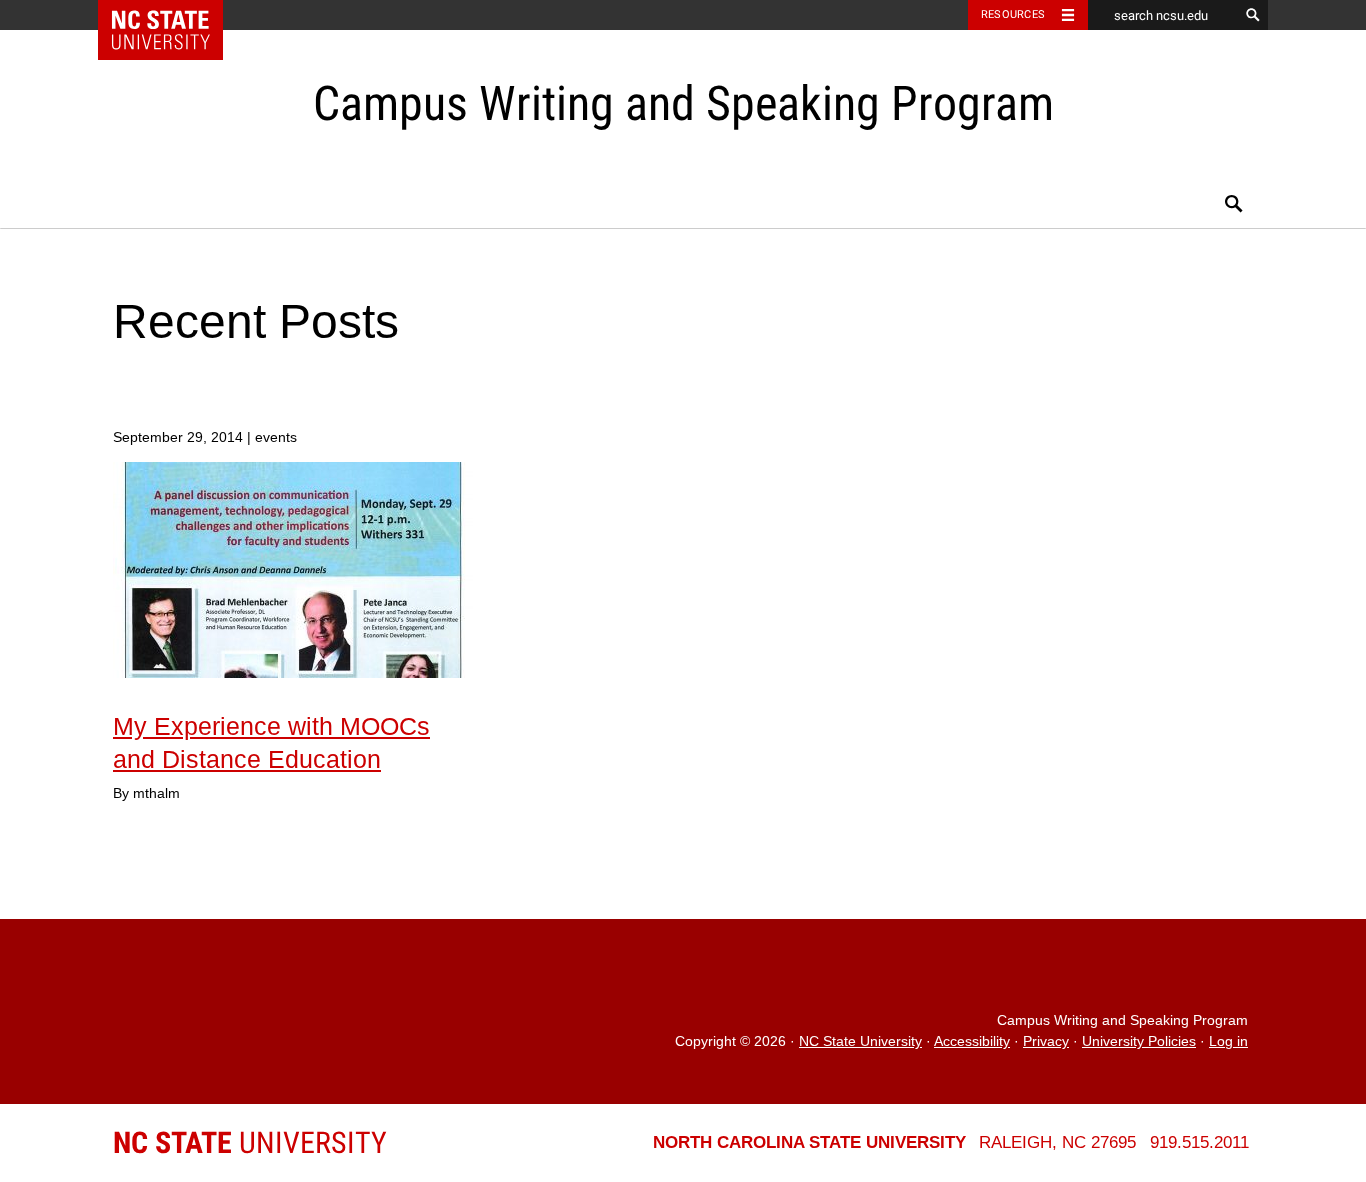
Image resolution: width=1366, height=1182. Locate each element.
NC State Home (173, 15)
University (250, 1142)
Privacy (1046, 1041)
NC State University (860, 1041)
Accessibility (972, 1041)
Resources (1013, 14)
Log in (1228, 1041)
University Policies (1139, 1041)
